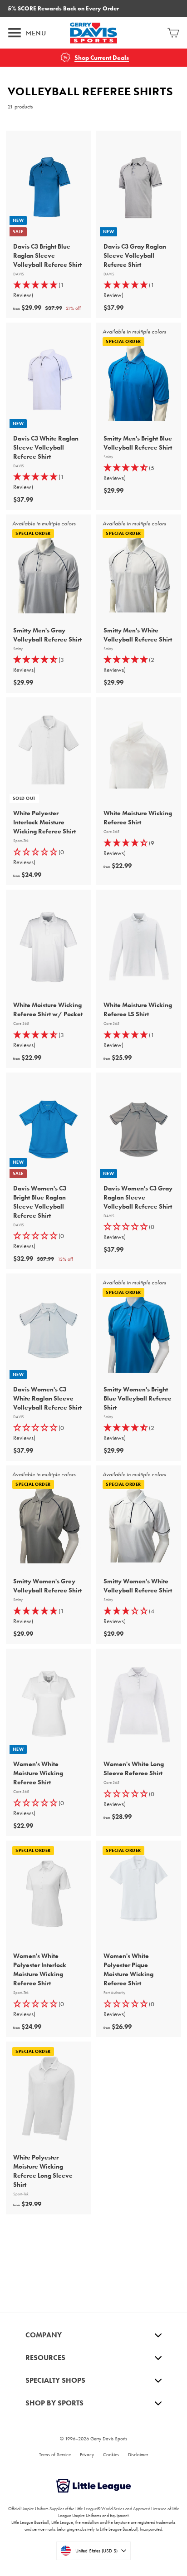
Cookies (111, 2454)
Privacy (87, 2454)
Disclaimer (138, 2454)
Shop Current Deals (102, 58)
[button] (48, 857)
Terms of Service (55, 2454)
